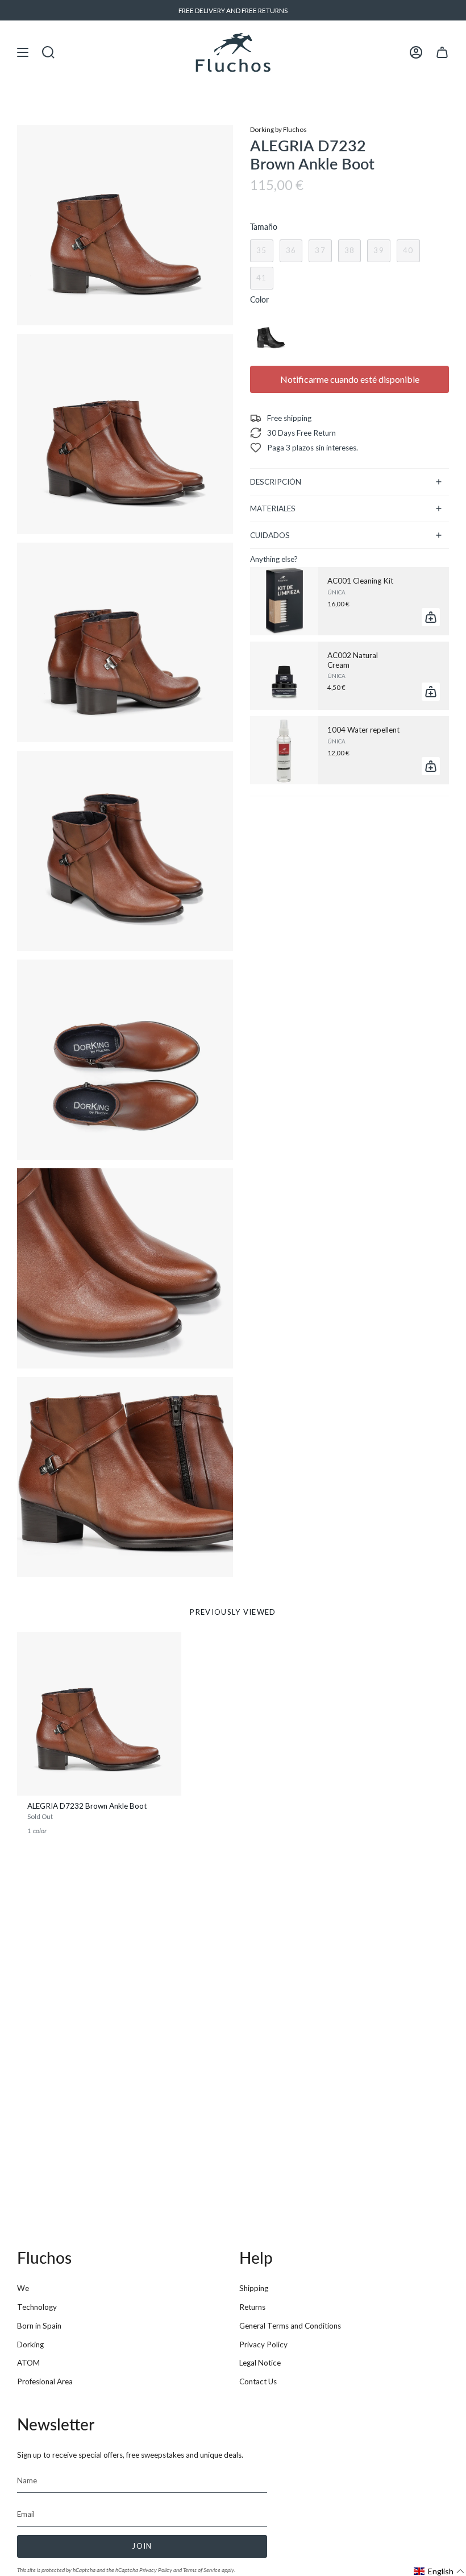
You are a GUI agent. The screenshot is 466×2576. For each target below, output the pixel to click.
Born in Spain (39, 2326)
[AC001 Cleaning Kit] (284, 601)
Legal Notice (260, 2363)
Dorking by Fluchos (278, 129)
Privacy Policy (263, 2345)
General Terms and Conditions (290, 2326)
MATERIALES (273, 508)
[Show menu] (23, 52)
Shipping (254, 2288)
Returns (252, 2307)
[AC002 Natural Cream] (284, 676)
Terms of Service (202, 2570)
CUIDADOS (270, 535)
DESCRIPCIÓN (276, 482)
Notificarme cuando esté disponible (350, 379)
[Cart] (442, 52)
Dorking (30, 2345)
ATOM (28, 2363)
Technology (37, 2307)
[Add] (431, 617)
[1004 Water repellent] (284, 750)
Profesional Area (45, 2381)
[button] (439, 2571)
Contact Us (258, 2381)
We (23, 2288)
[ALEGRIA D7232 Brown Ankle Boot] (99, 1714)
